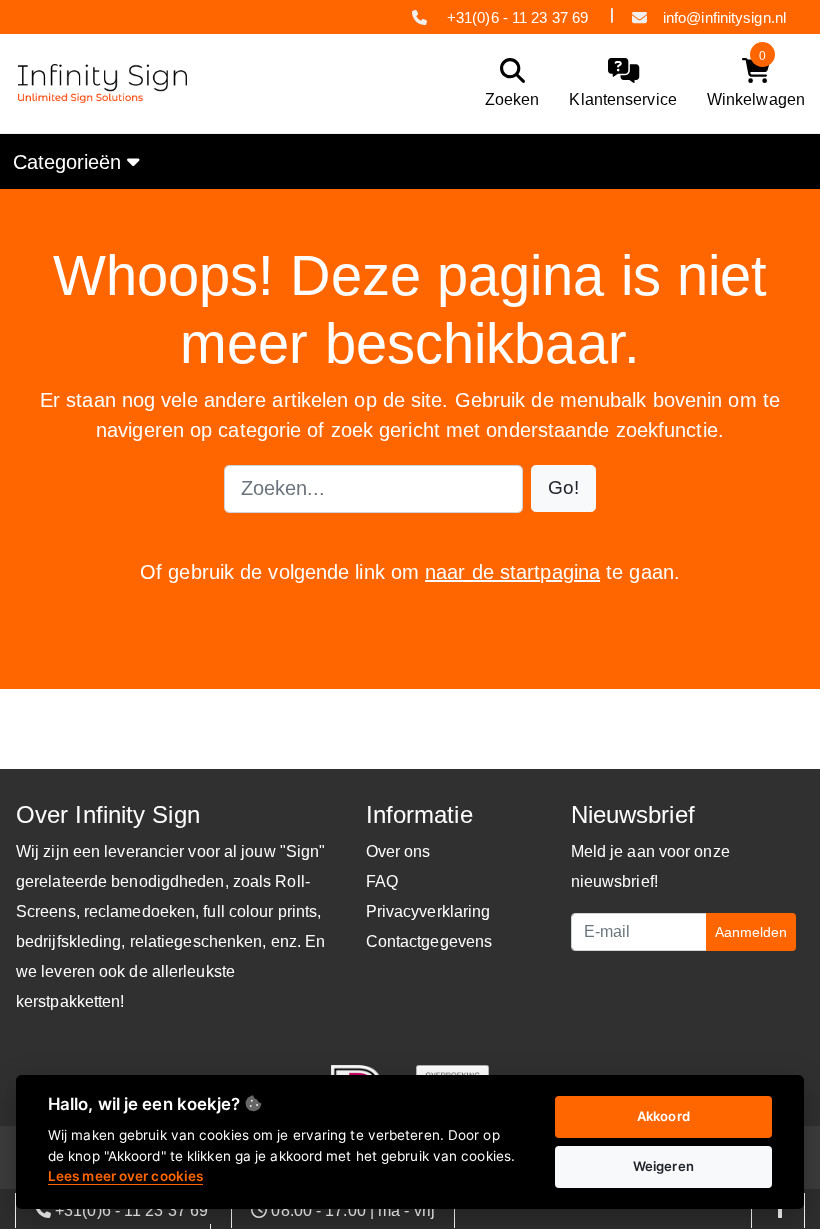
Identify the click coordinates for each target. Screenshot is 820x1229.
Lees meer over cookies (125, 1176)
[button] (563, 488)
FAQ (382, 881)
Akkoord (663, 1116)
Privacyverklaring (428, 911)
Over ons (398, 851)
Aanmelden (751, 932)
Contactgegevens (429, 941)
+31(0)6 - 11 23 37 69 (517, 17)
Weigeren (663, 1166)
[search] (507, 83)
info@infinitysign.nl (724, 17)
